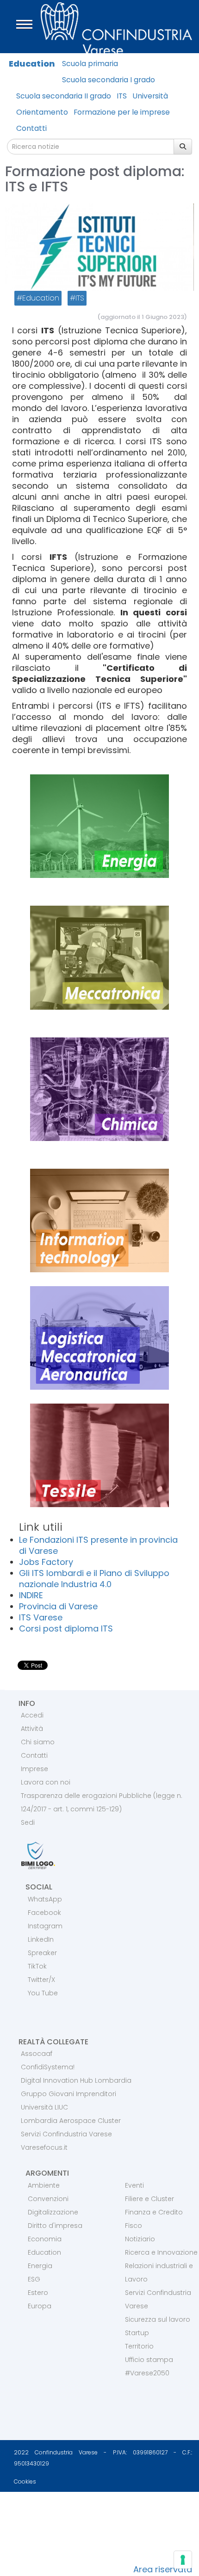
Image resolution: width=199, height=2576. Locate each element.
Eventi (134, 2185)
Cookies (25, 2481)
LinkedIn (41, 1939)
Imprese (34, 1769)
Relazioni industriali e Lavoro (159, 2272)
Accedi (32, 1715)
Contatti (31, 128)
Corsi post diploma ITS (66, 1628)
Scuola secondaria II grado (64, 96)
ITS (122, 96)
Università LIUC (44, 2107)
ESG (34, 2279)
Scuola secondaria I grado (109, 80)
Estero (38, 2293)
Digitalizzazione (53, 2212)
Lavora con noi (46, 1782)
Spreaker (42, 1953)
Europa (40, 2306)
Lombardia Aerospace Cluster (71, 2121)
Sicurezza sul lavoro (158, 2319)
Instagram (45, 1926)
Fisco (134, 2226)
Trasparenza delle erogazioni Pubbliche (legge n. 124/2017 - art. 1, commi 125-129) (102, 1802)
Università (150, 96)
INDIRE (31, 1595)
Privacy (22, 2504)
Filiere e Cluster (149, 2199)
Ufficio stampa (149, 2360)
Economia (45, 2239)
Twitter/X (41, 1980)
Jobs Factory (46, 1562)
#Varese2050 (147, 2373)
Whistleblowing (38, 2551)
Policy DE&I (29, 2520)
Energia (40, 2266)
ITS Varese (41, 1617)
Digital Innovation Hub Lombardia (76, 2080)
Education (32, 64)
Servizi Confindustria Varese (66, 2134)
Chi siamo (38, 1742)
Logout (21, 2570)
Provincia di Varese (58, 1606)
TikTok (37, 1966)
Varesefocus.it (44, 2147)
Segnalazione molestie (54, 2536)
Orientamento (42, 112)
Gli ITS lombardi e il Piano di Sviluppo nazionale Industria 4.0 (94, 1579)
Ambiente (44, 2185)
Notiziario (140, 2239)
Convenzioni (48, 2199)
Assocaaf (37, 2054)
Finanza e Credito (154, 2212)
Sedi (28, 1822)
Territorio (139, 2346)
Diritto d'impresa (55, 2226)
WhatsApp (45, 1899)
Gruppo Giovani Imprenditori (68, 2094)
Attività (32, 1729)
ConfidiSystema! (48, 2067)
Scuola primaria (90, 64)
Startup (137, 2333)
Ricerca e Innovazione (161, 2252)
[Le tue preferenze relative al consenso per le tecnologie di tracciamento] (183, 2560)
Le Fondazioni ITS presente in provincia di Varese (98, 1545)
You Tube (43, 1993)
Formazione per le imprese (122, 112)
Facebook (44, 1913)
